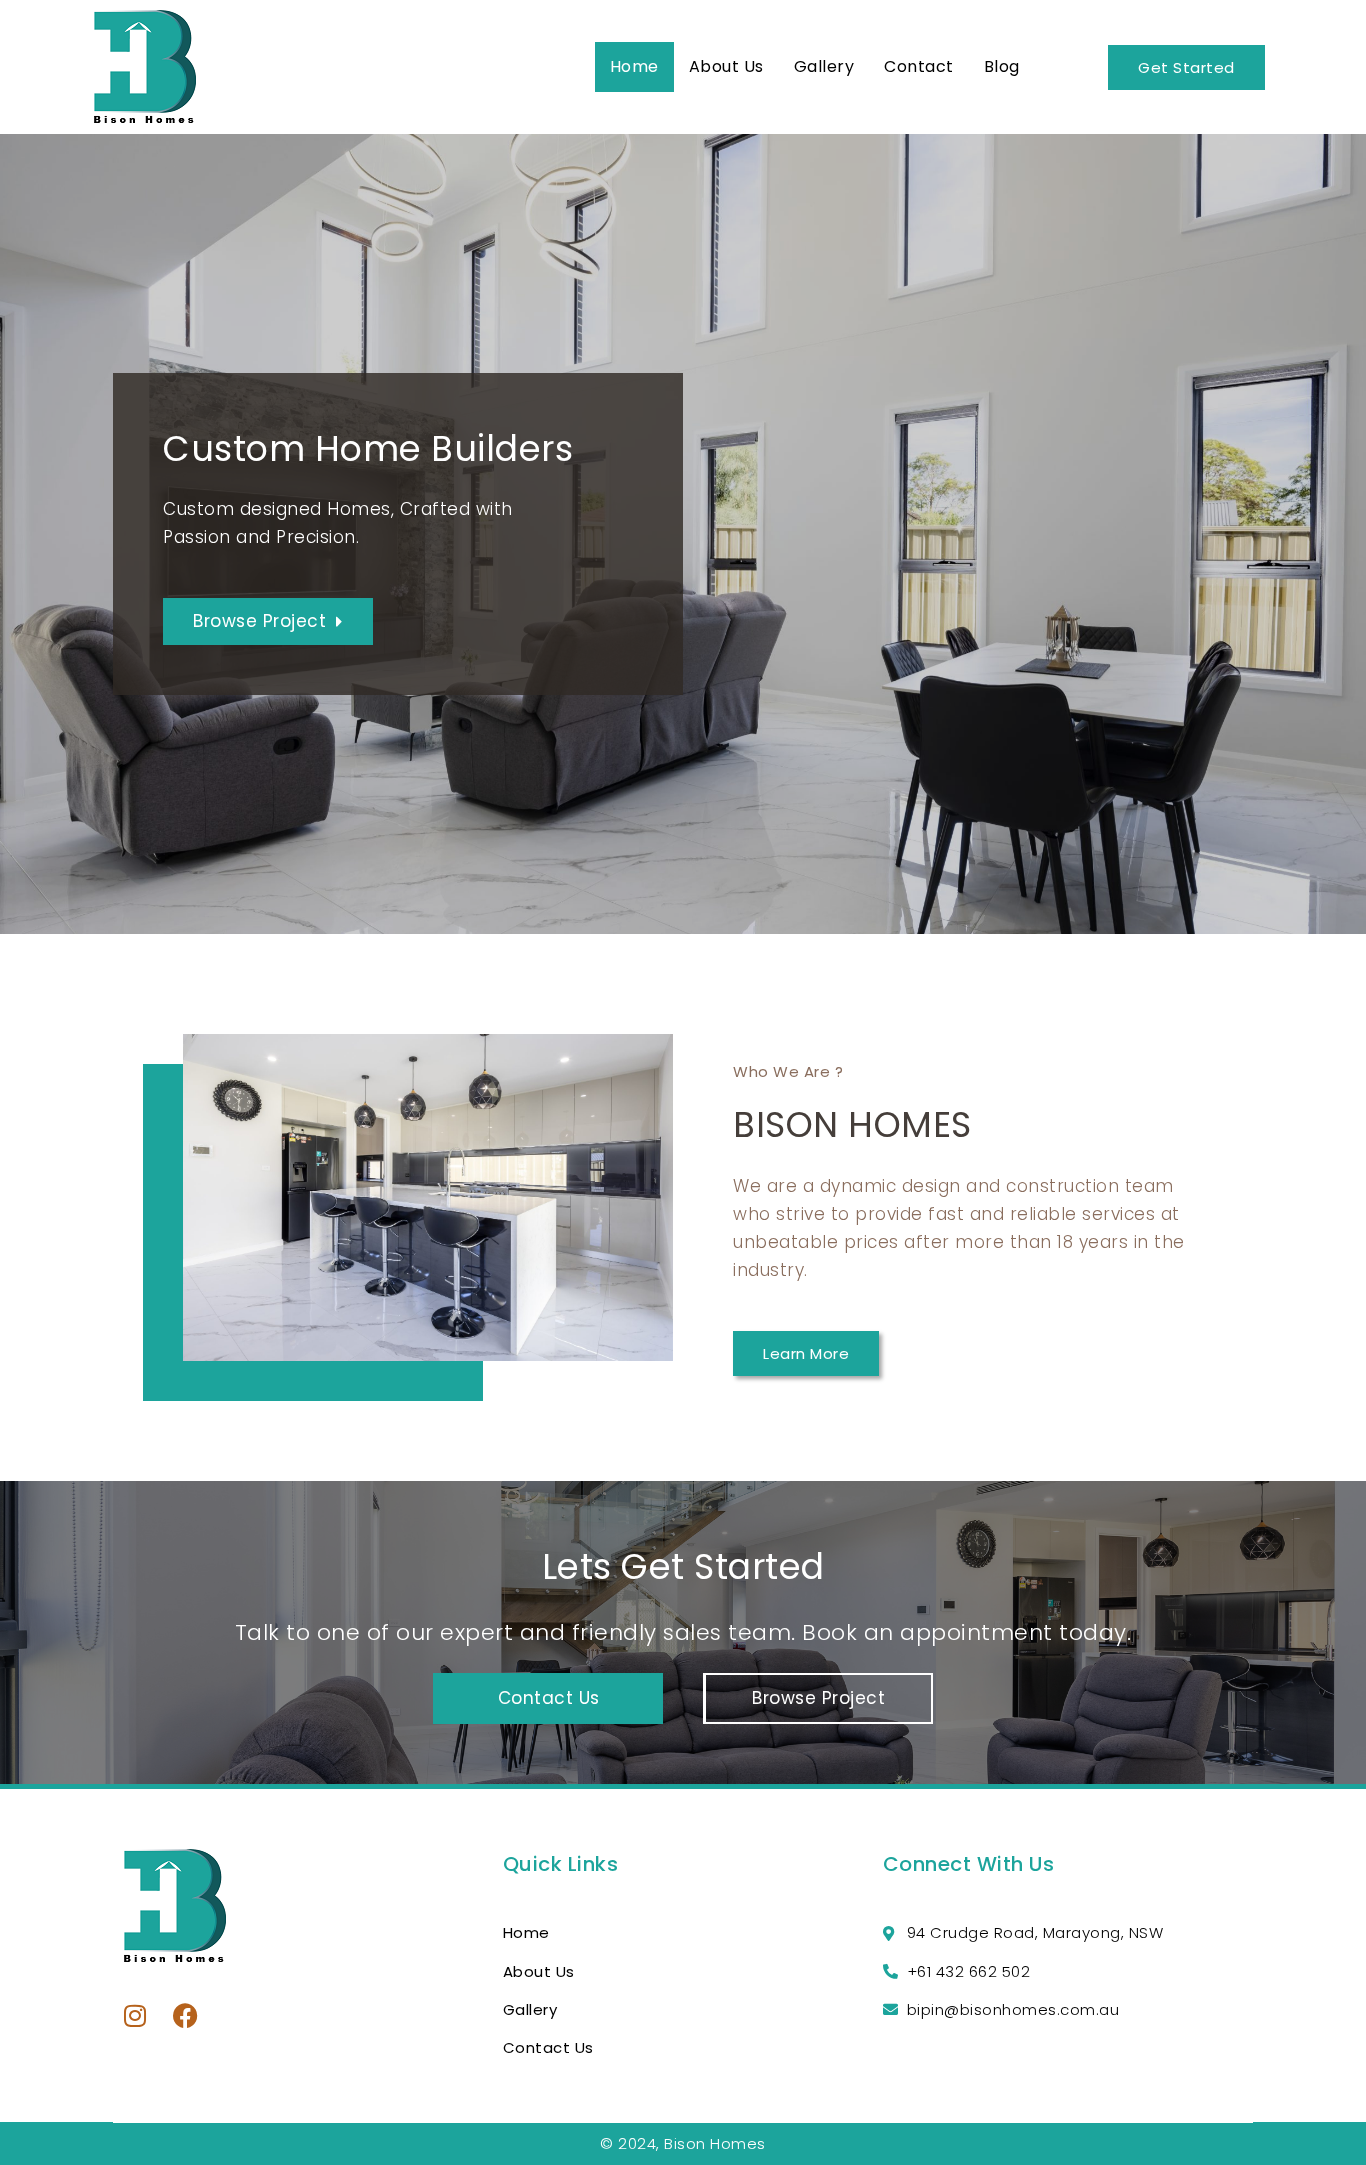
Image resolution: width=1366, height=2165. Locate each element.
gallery (824, 66)
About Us (726, 66)
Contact (919, 66)
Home (634, 66)
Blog (1002, 66)
